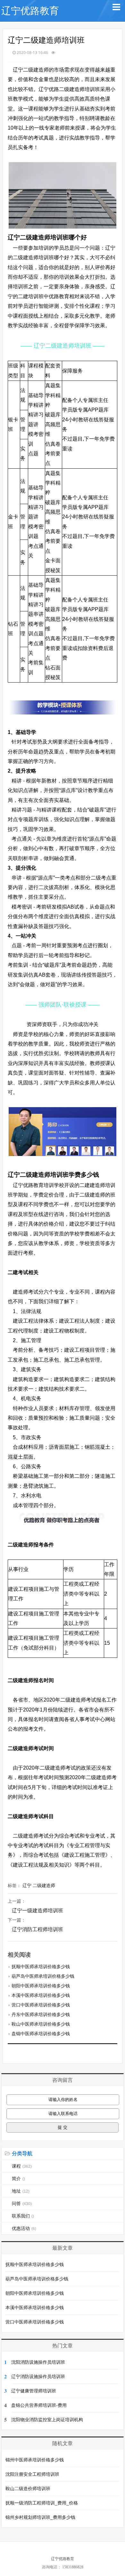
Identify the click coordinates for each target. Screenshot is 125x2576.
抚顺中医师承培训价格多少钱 (41, 1967)
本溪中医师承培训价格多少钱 (41, 1995)
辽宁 (27, 1885)
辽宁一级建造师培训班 (37, 1911)
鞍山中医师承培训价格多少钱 (41, 2024)
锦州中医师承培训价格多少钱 (35, 2460)
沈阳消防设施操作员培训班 (38, 2362)
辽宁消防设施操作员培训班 (38, 2376)
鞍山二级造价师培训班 (28, 2489)
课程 (22, 2166)
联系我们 (23, 2216)
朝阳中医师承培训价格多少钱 (41, 1986)
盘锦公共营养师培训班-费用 (39, 2405)
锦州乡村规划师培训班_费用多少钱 (40, 2517)
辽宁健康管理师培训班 (34, 2391)
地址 (21, 2191)
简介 (18, 2179)
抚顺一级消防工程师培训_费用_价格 (42, 2503)
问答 (22, 2203)
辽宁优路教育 (30, 11)
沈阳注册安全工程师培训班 (32, 2474)
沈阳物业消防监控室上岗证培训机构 (47, 2420)
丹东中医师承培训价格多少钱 (41, 2014)
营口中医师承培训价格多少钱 (41, 2005)
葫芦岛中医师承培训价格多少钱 (43, 1976)
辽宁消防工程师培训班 (37, 1929)
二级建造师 (44, 1885)
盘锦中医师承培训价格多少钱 (41, 2034)
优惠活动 (24, 2228)
